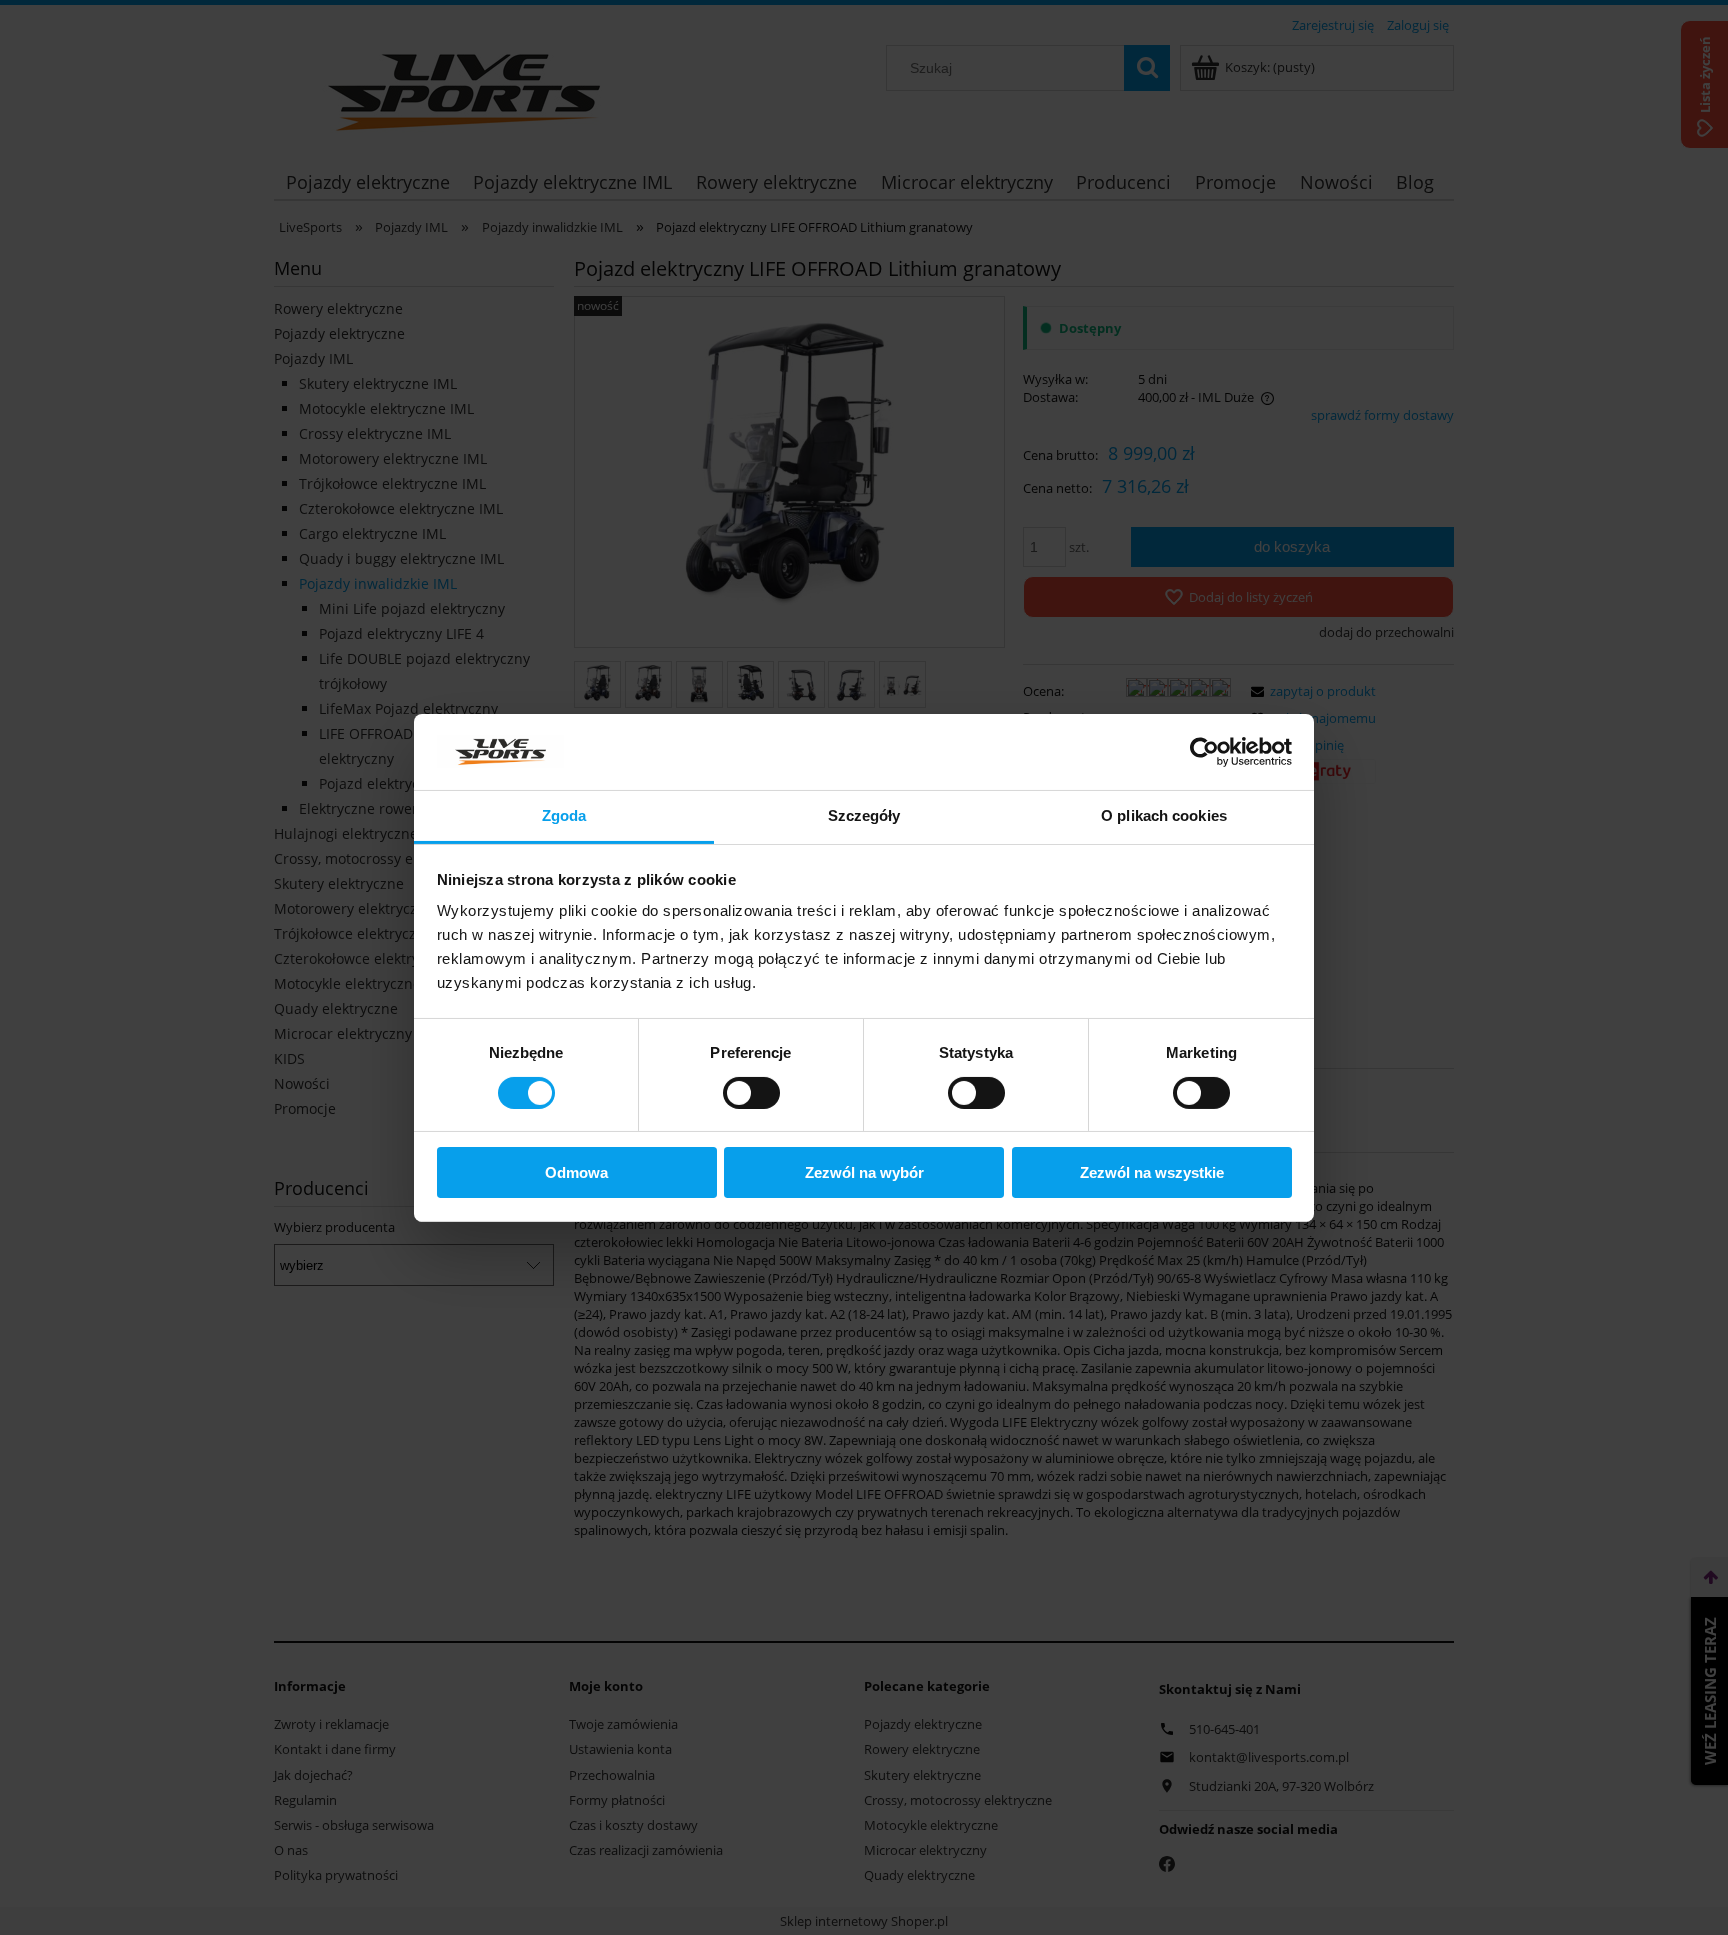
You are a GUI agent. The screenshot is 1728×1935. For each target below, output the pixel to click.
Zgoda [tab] (564, 815)
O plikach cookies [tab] (1164, 815)
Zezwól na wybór (864, 1172)
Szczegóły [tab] (864, 815)
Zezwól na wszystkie (1152, 1172)
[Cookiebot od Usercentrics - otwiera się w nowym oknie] (1204, 752)
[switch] (751, 1093)
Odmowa (576, 1172)
